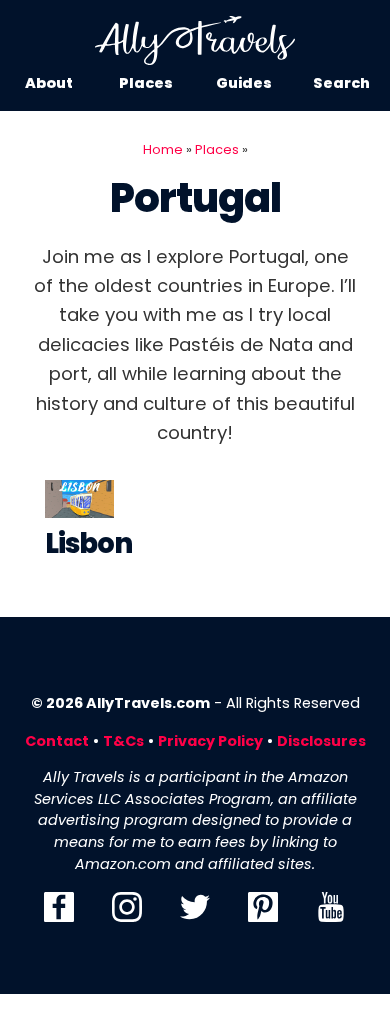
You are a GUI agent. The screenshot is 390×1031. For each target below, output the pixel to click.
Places (146, 83)
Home (163, 149)
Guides (244, 83)
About (49, 83)
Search (341, 83)
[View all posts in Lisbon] (79, 503)
